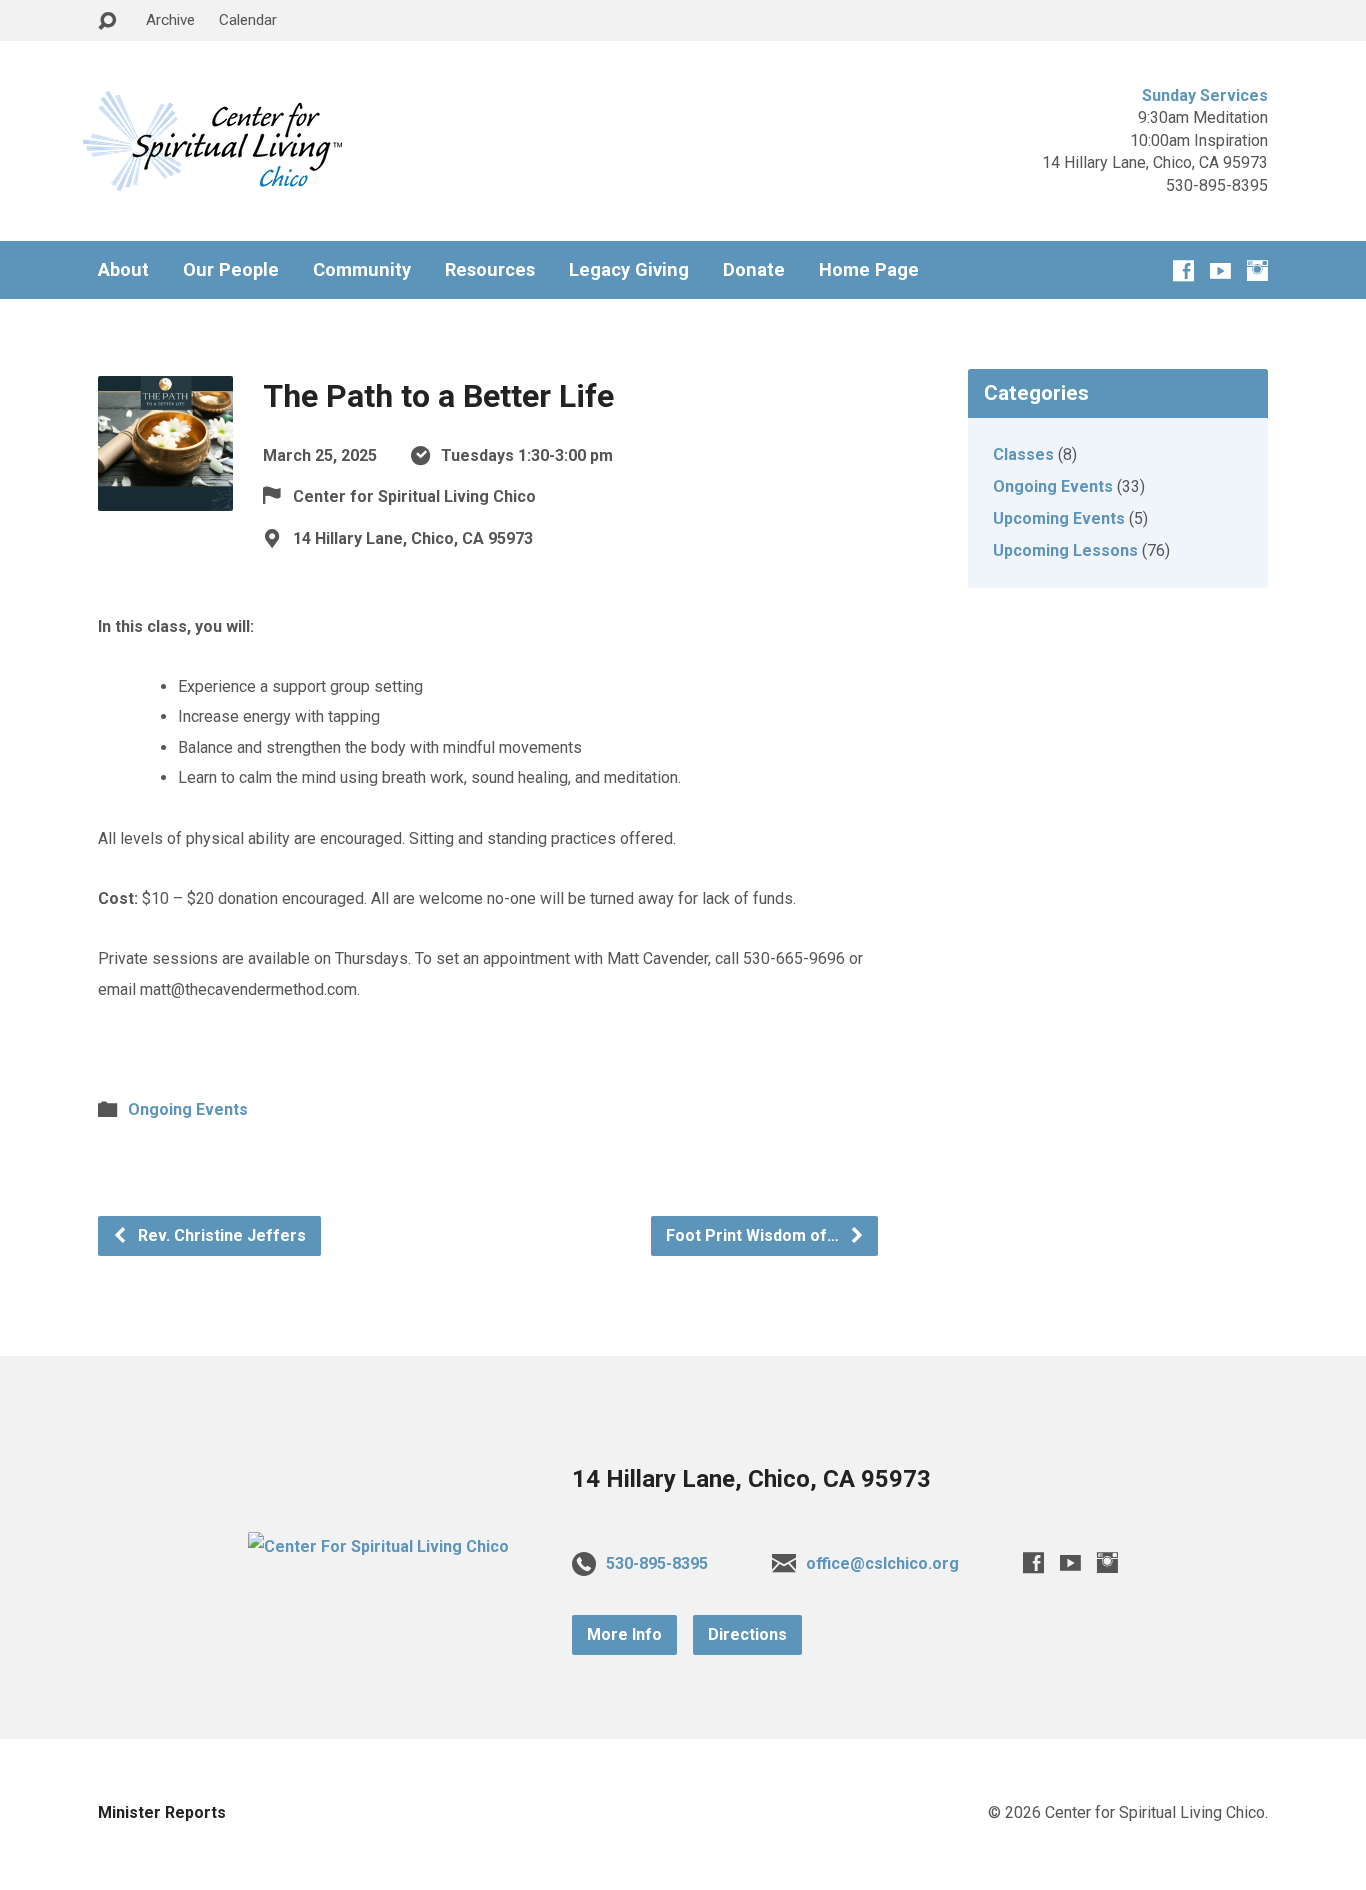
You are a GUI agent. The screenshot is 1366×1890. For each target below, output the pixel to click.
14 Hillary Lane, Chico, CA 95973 (751, 1479)
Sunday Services (1205, 95)
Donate (754, 270)
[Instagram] (1257, 270)
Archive (170, 20)
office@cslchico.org (882, 1563)
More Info (624, 1634)
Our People (231, 270)
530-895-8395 (657, 1563)
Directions (747, 1634)
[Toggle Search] (107, 21)
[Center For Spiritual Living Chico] (378, 1546)
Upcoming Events (1059, 518)
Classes (1023, 454)
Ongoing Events (188, 1109)
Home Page (869, 270)
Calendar (248, 20)
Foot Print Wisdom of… (754, 1235)
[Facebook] (1183, 270)
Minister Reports (162, 1812)
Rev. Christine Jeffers (220, 1235)
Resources (490, 270)
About (123, 270)
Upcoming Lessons (1065, 550)
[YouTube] (1220, 270)
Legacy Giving (629, 270)
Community (362, 270)
